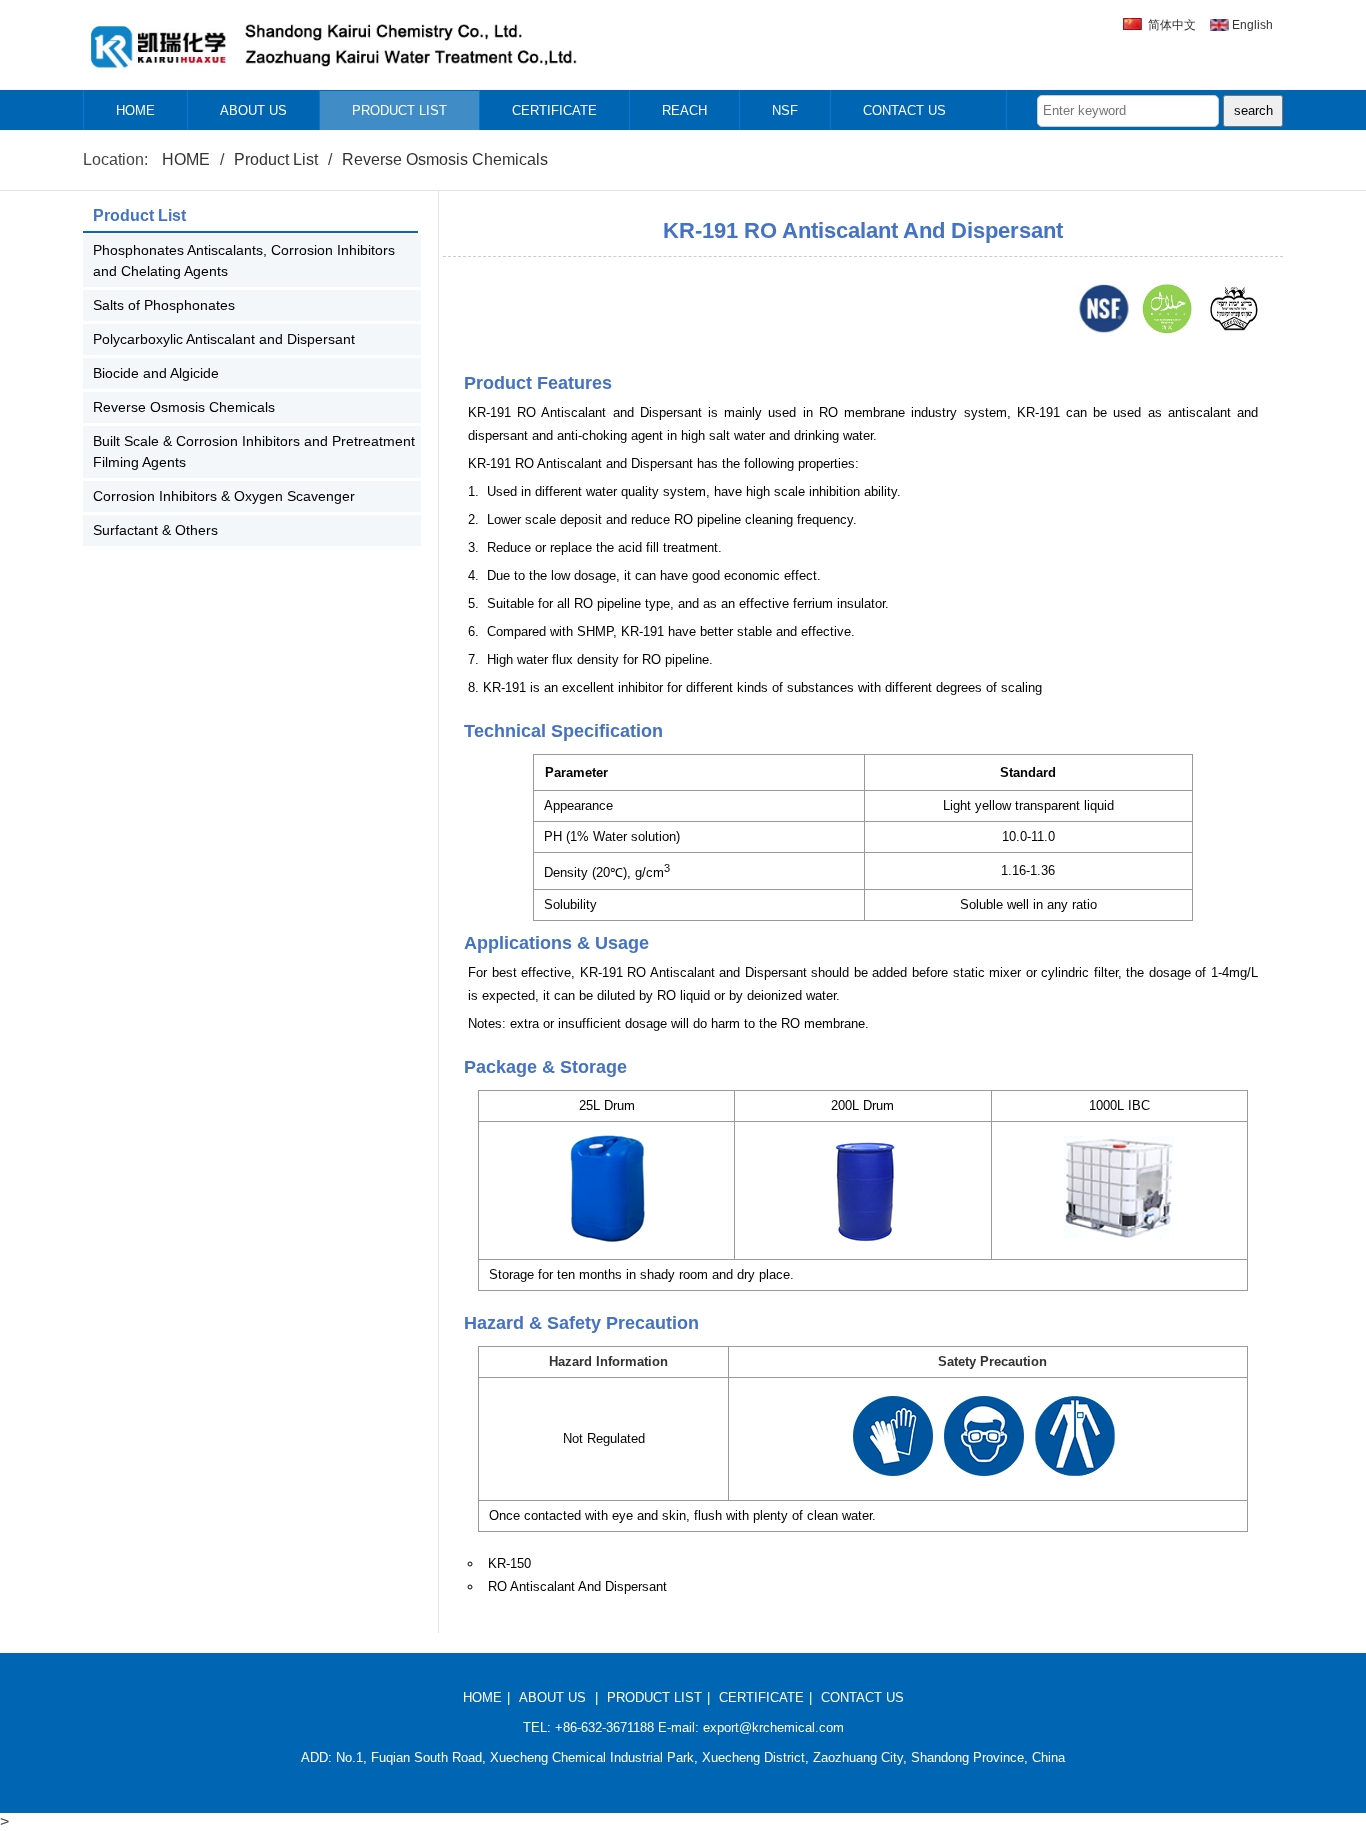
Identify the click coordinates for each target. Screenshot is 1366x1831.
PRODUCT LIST (654, 1697)
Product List (276, 159)
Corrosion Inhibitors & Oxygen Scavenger (224, 496)
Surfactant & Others (155, 530)
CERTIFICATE (761, 1697)
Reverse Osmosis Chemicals (445, 159)
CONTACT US (862, 1697)
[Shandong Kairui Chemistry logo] (332, 76)
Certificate (554, 110)
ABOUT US (552, 1697)
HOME (186, 159)
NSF (785, 110)
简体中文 (1172, 25)
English (1252, 25)
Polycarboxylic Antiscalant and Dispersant (224, 339)
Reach (684, 110)
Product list (399, 110)
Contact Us (904, 110)
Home (135, 110)
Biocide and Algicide (156, 373)
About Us (253, 110)
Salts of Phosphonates (164, 305)
